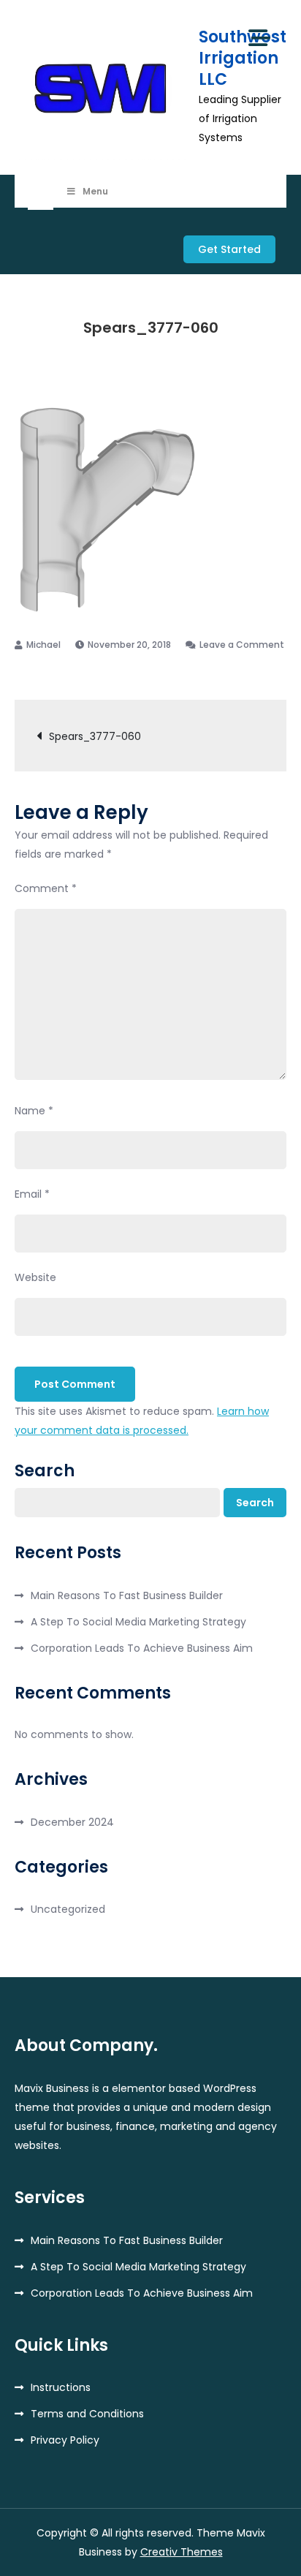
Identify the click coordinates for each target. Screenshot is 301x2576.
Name (34, 1111)
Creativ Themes (182, 2552)
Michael (43, 645)
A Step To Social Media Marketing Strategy (138, 1622)
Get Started (229, 249)
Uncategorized (68, 1909)
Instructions (61, 2387)
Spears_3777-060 (95, 736)
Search (45, 1471)
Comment (46, 888)
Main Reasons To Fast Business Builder (127, 1595)
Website (35, 1277)
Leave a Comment (235, 645)
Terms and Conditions (87, 2414)
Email (32, 1194)
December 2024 (72, 1822)
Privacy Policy (65, 2440)
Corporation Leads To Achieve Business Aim (142, 1648)
